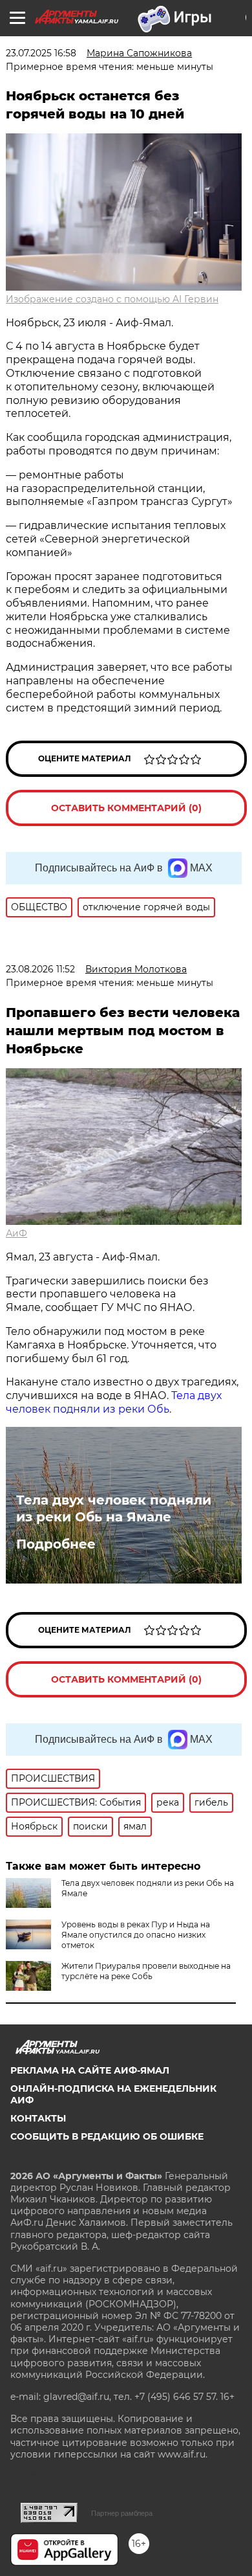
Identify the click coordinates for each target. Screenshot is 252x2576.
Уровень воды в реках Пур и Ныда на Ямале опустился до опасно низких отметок (136, 1935)
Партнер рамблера (122, 2513)
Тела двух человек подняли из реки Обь (114, 1402)
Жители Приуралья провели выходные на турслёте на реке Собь (146, 1971)
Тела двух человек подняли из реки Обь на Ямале (114, 1508)
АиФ (16, 1233)
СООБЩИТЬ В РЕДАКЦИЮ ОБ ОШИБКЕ (107, 2136)
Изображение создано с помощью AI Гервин (112, 299)
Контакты (38, 2118)
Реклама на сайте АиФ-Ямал (90, 2070)
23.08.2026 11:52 (40, 969)
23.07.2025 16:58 (41, 53)
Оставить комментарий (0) (126, 808)
